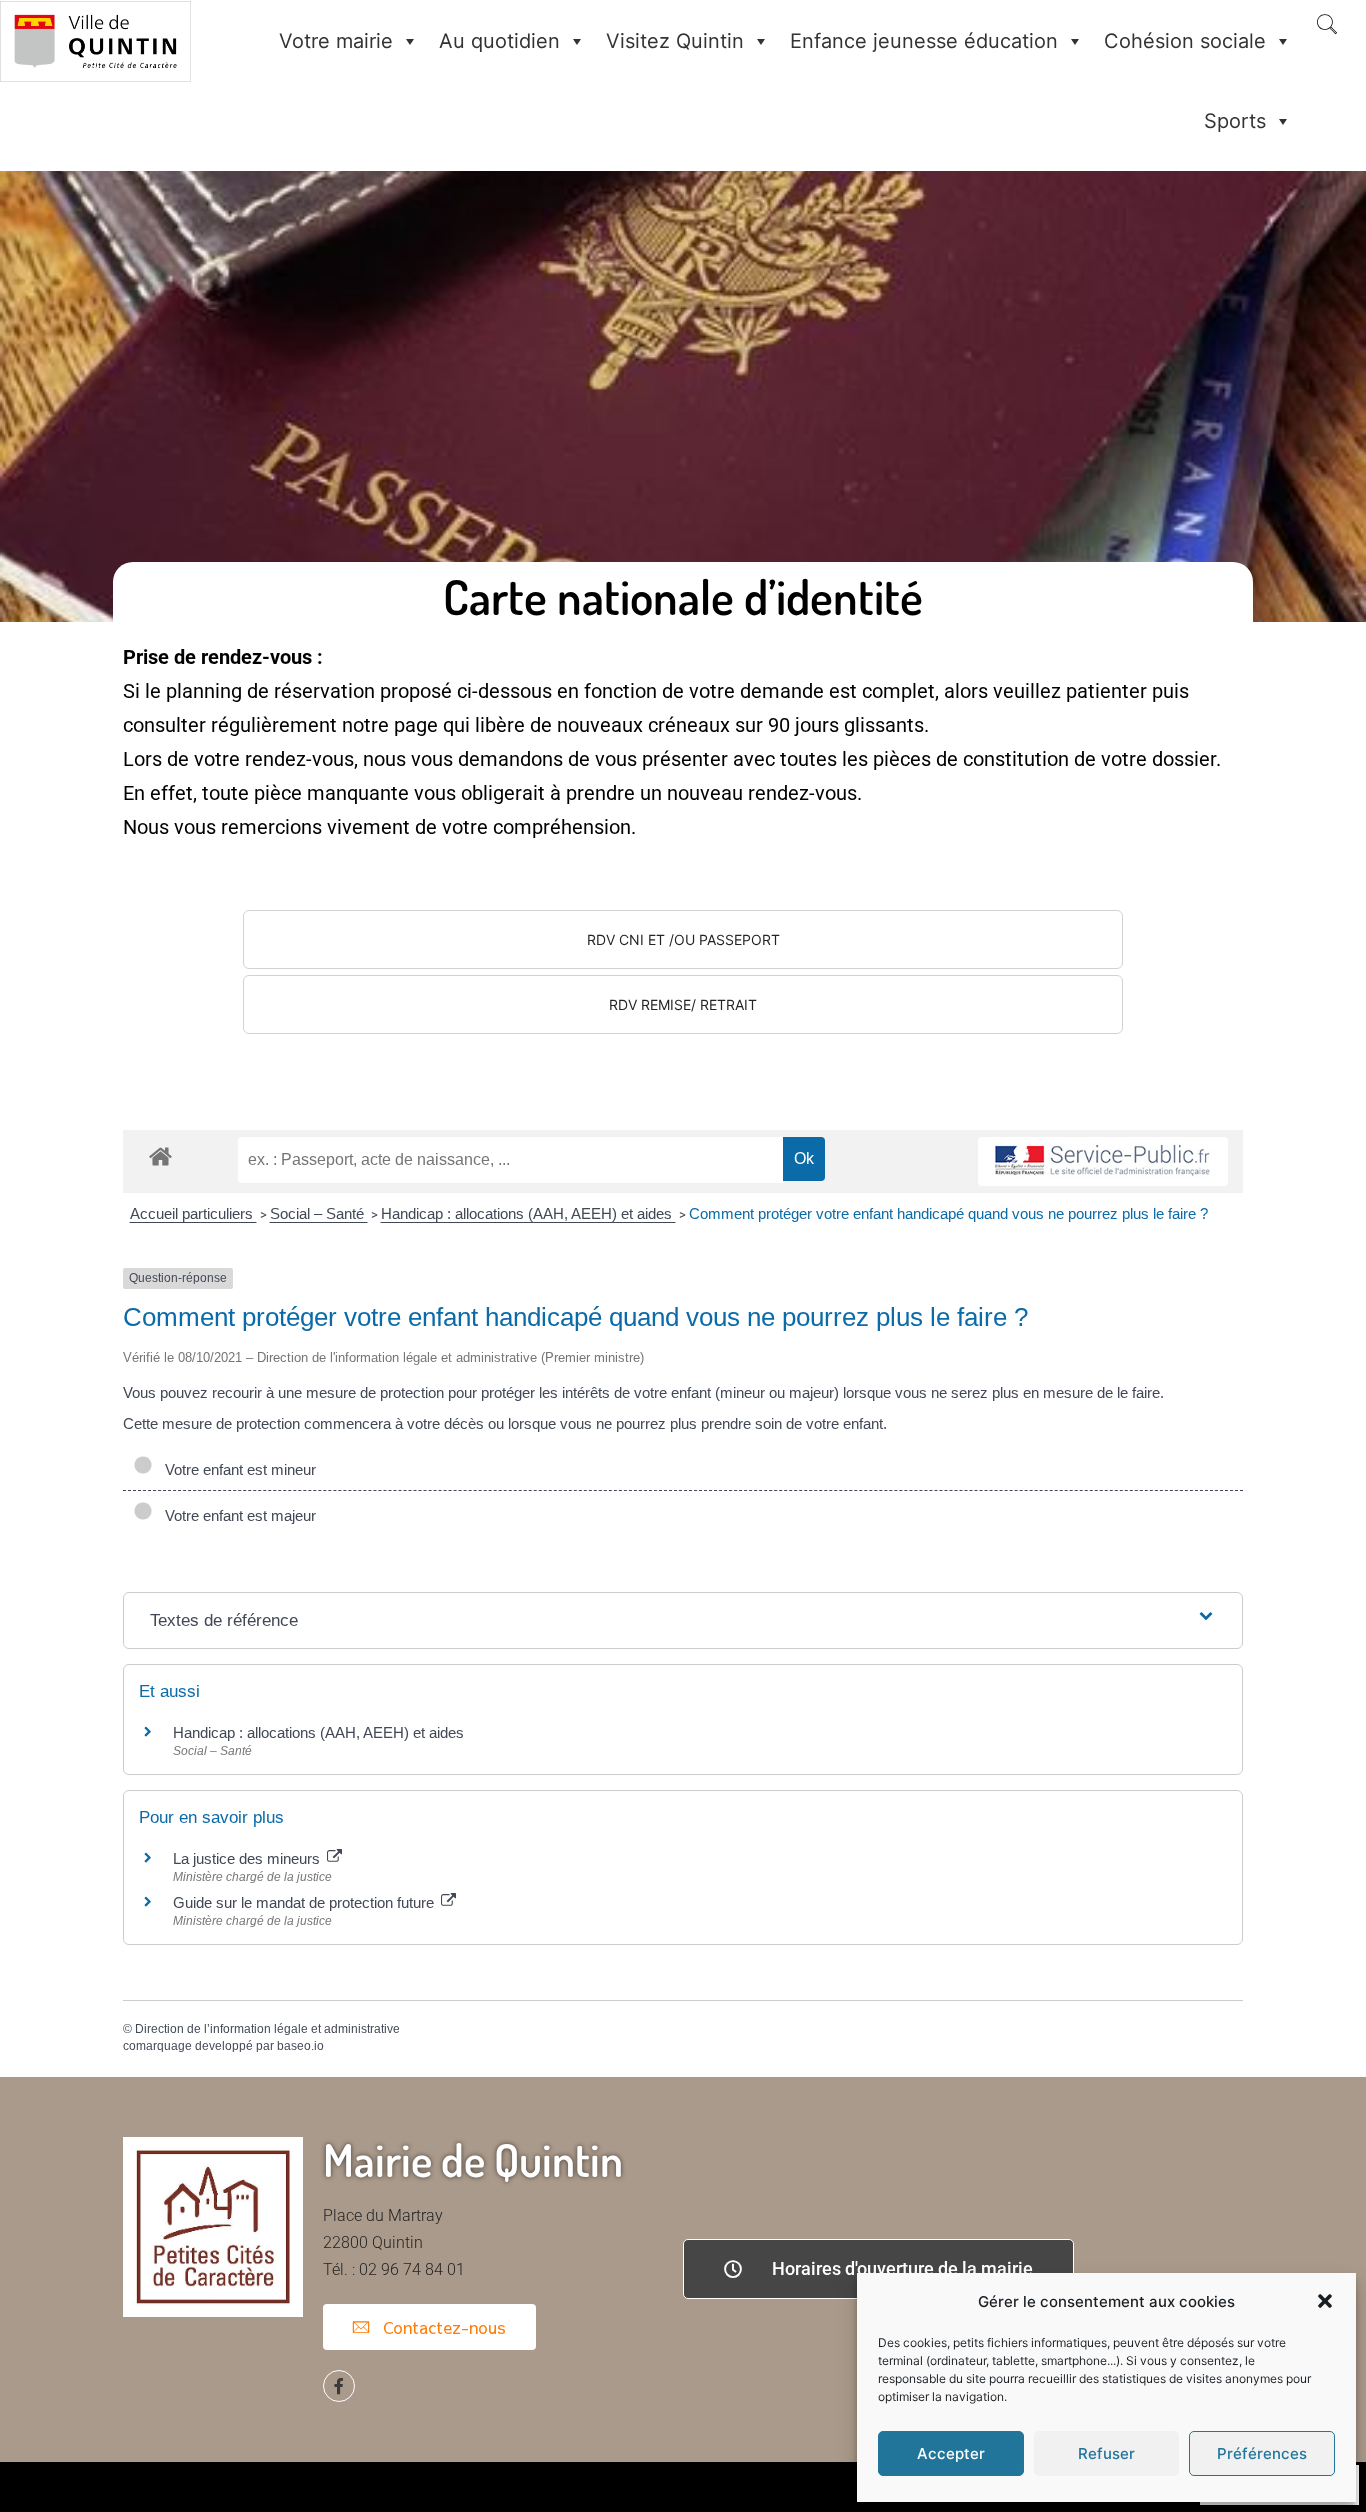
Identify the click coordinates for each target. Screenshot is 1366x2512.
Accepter (951, 2453)
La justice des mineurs (248, 1858)
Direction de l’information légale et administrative (267, 2029)
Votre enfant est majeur (236, 1515)
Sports (1235, 121)
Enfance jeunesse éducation (924, 41)
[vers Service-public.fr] (1103, 1161)
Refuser (1106, 2453)
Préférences (1262, 2453)
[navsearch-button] (1327, 26)
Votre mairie (336, 41)
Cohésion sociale (1185, 41)
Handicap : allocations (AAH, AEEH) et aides (528, 1213)
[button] (1325, 2301)
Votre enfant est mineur (236, 1469)
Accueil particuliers (193, 1213)
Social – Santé (319, 1213)
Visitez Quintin (675, 41)
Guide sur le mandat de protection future (305, 1902)
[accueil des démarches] (160, 1155)
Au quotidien (499, 41)
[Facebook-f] (339, 2386)
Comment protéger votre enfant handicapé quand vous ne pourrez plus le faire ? (948, 1213)
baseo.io (300, 2046)
